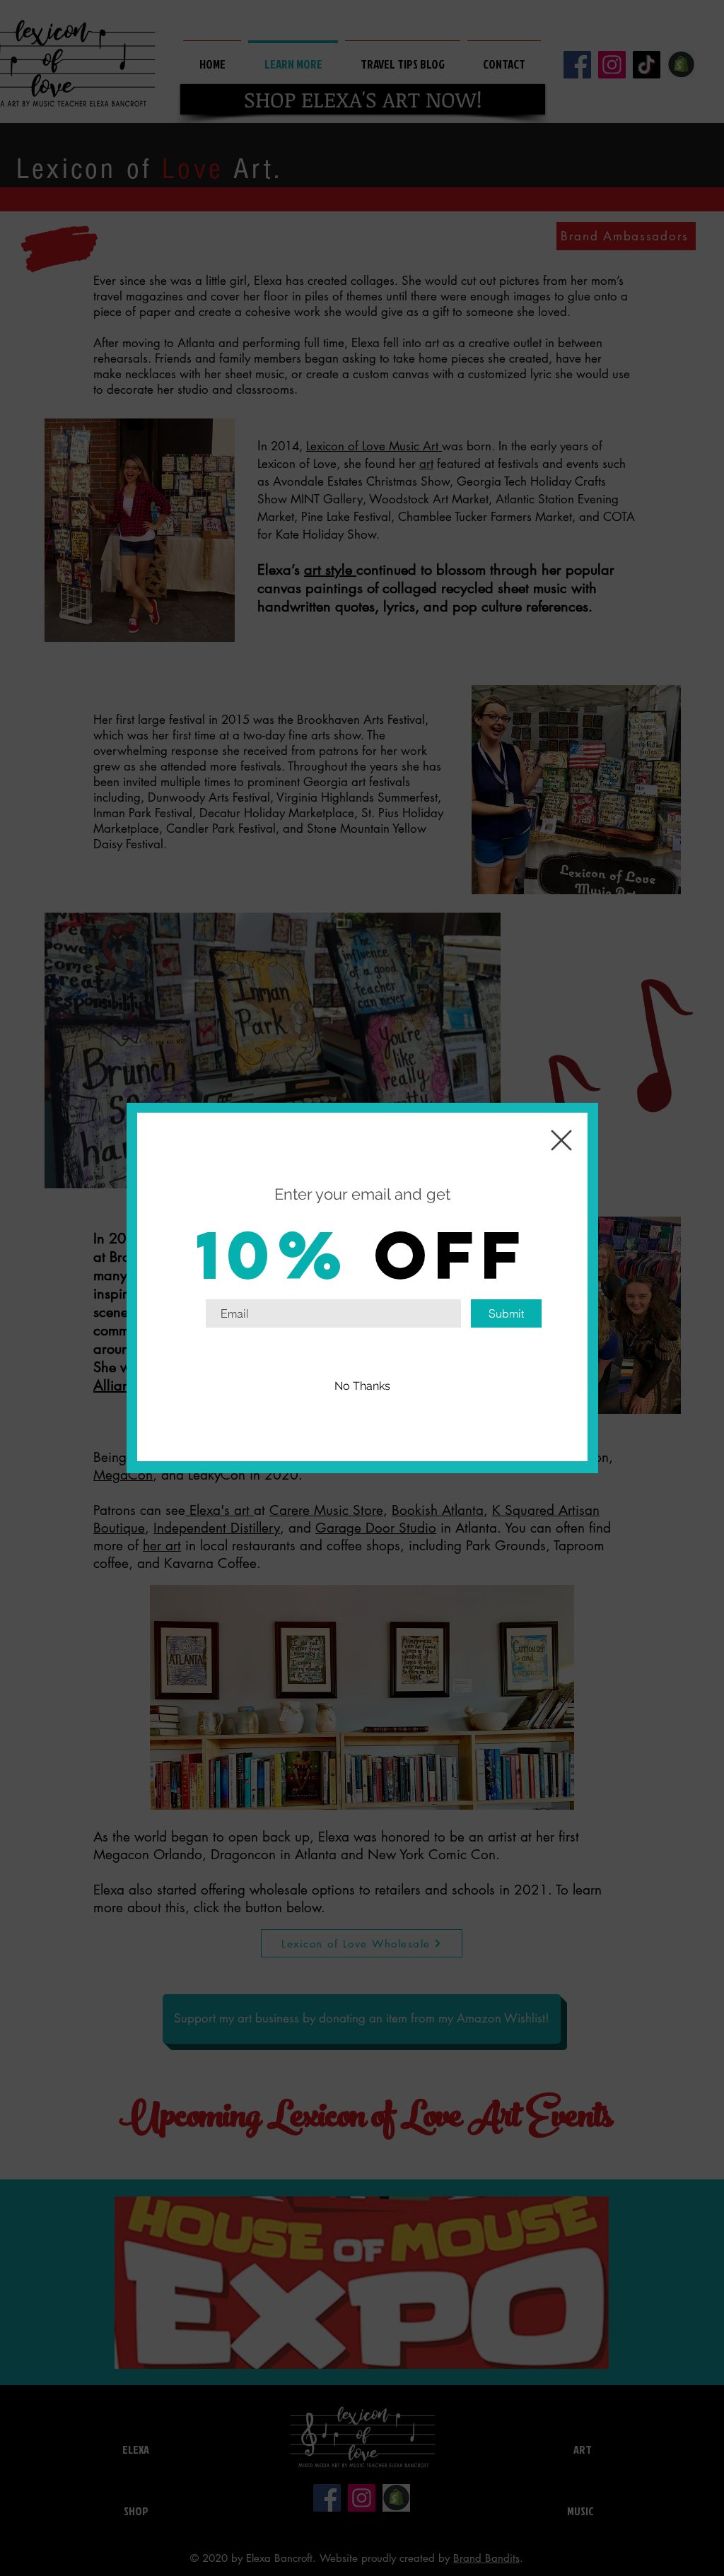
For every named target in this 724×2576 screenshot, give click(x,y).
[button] (362, 1386)
